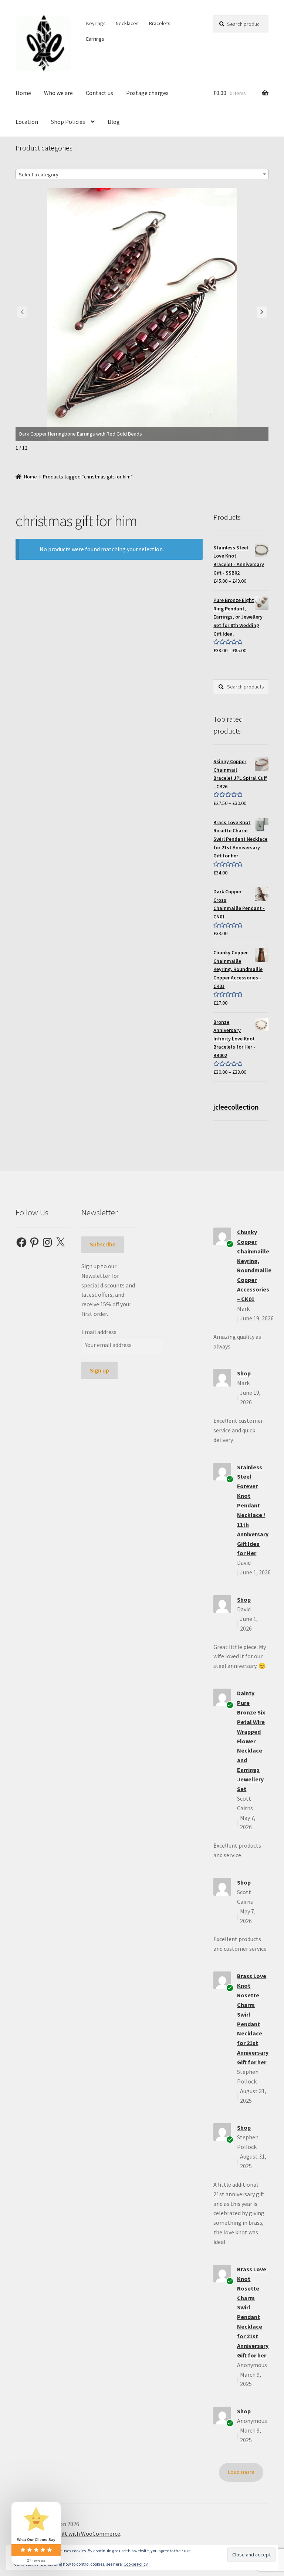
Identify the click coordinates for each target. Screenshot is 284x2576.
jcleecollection (236, 1107)
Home (23, 93)
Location (27, 122)
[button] (262, 312)
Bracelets (160, 23)
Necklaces (127, 23)
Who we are (58, 93)
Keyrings (96, 23)
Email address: (99, 1332)
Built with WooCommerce (87, 2533)
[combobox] (142, 174)
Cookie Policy (136, 2564)
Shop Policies (68, 122)
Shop (244, 1373)
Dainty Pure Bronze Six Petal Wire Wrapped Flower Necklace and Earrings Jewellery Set (251, 1741)
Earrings (95, 39)
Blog (114, 122)
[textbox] (142, 175)
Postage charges (147, 93)
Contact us (99, 93)
